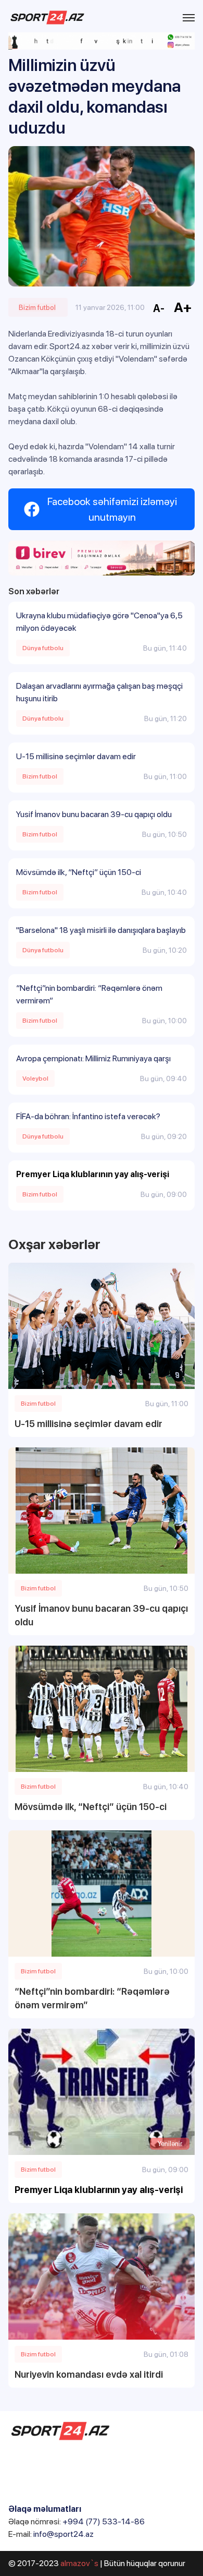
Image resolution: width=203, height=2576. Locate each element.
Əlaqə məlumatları (45, 2509)
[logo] (47, 17)
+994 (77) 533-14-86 (104, 2521)
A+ (183, 307)
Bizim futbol (37, 307)
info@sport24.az (64, 2534)
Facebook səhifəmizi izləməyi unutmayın (112, 509)
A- (159, 308)
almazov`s (79, 2563)
